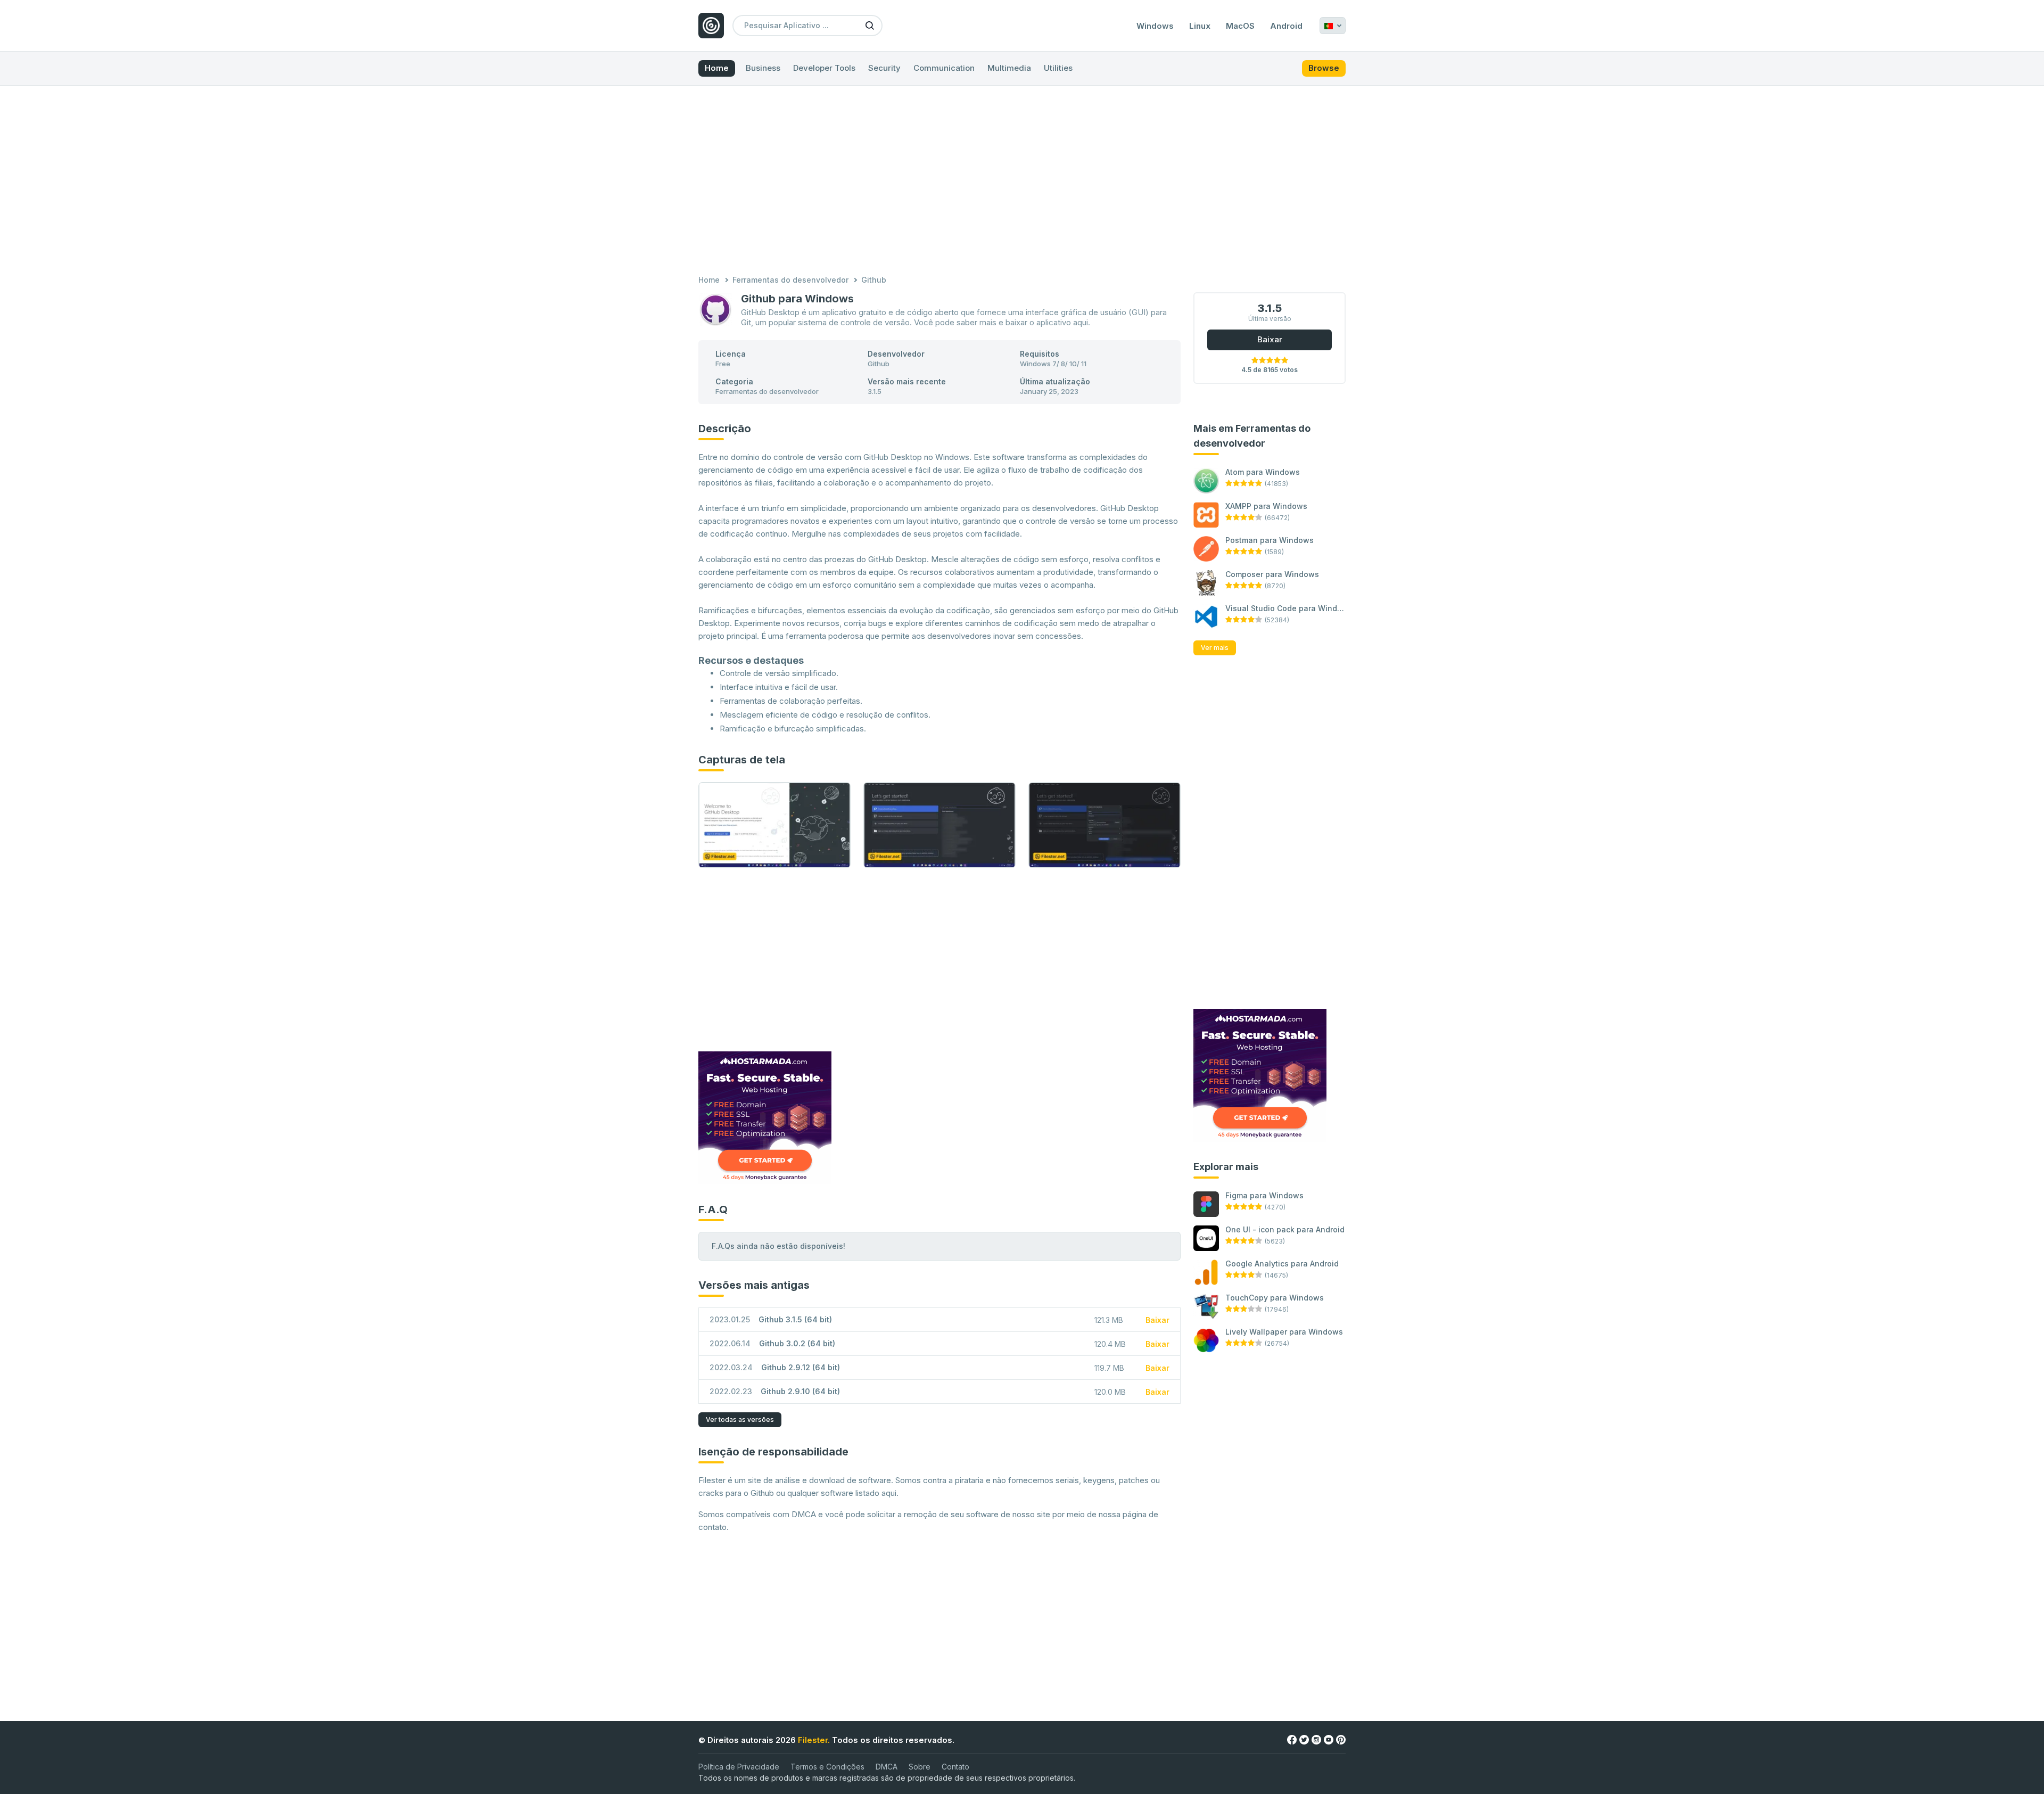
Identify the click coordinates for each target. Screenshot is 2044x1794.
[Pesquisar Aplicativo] (870, 25)
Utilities (1058, 68)
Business (763, 68)
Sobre (920, 1767)
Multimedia (1009, 68)
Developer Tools (824, 68)
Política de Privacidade (739, 1767)
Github (879, 364)
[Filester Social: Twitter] (1304, 1739)
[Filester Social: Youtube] (1329, 1739)
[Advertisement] (1022, 182)
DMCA (887, 1767)
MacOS (1240, 26)
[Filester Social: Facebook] (1292, 1739)
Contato (955, 1767)
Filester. (814, 1740)
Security (884, 68)
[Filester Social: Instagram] (1316, 1739)
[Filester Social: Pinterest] (1341, 1739)
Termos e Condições (827, 1767)
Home (717, 68)
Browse (1324, 68)
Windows (1155, 26)
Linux (1200, 26)
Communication (944, 68)
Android (1286, 26)
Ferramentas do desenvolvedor (790, 280)
